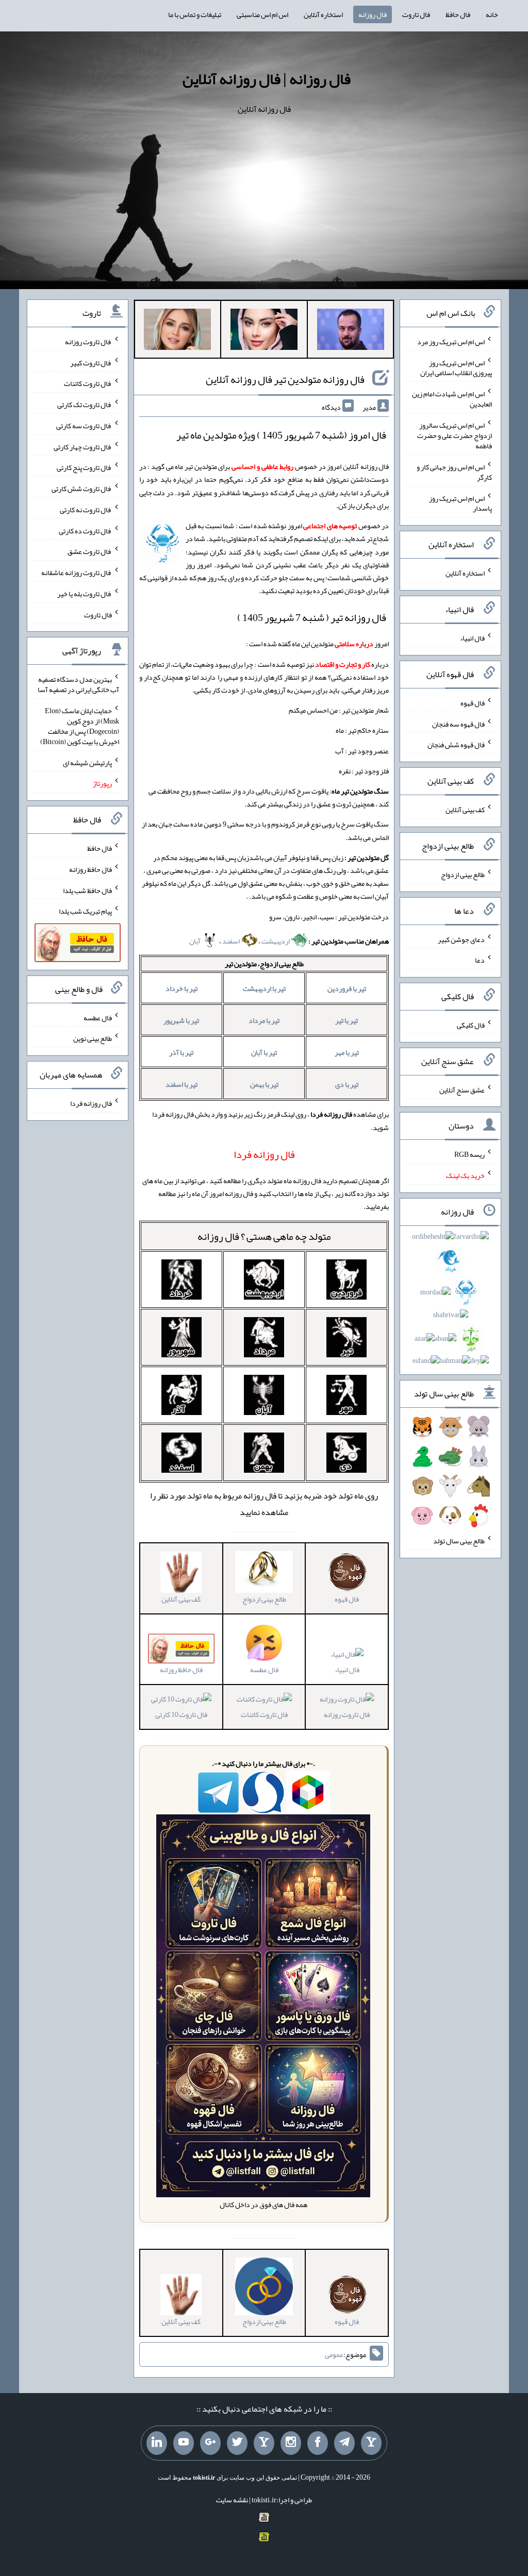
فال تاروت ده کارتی (85, 530)
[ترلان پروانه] (264, 331)
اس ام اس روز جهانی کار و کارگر (454, 472)
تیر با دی (347, 1084)
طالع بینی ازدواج (463, 874)
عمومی (334, 2354)
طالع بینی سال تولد (459, 1541)
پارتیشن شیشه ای (87, 762)
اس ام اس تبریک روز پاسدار (460, 503)
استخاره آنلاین (323, 14)
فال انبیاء (347, 1670)
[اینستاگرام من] (291, 2443)
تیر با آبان (264, 1052)
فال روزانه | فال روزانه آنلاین (267, 79)
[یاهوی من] (371, 2443)
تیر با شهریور (181, 1020)
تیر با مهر (347, 1052)
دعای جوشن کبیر (461, 939)
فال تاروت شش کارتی (82, 489)
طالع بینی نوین (93, 1038)
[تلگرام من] (344, 2443)
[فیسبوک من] (318, 2443)
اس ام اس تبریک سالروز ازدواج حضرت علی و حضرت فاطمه (455, 435)
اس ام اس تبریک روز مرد (451, 342)
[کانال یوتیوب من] (184, 2443)
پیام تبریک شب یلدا (85, 911)
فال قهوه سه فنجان (458, 723)
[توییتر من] (237, 2443)
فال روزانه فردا (91, 1103)
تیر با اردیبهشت (264, 988)
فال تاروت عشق (90, 551)
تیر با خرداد (181, 988)
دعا (480, 960)
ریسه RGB (469, 1154)
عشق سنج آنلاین (462, 1089)
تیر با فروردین (347, 988)
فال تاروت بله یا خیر (85, 594)
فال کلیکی (471, 1025)
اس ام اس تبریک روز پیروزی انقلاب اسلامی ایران (456, 367)
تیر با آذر (181, 1052)
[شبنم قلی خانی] (177, 331)
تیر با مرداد (264, 1020)
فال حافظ (458, 14)
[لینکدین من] (157, 2443)
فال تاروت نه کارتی (86, 510)
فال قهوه (473, 703)
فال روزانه (373, 14)
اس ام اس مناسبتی (262, 14)
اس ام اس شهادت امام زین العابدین (452, 399)
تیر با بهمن (264, 1084)
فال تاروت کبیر (91, 362)
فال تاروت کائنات (264, 1714)
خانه (492, 14)
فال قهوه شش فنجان (456, 745)
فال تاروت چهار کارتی (83, 446)
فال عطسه (98, 1017)
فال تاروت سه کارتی (84, 426)
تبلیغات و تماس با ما (195, 14)
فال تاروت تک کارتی (85, 405)
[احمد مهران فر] (351, 331)
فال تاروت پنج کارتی (84, 467)
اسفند (232, 941)
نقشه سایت (232, 2500)
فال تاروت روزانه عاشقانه (77, 573)
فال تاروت (416, 14)
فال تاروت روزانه (347, 1714)
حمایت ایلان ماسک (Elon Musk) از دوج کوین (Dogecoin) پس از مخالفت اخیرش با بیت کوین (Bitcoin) (80, 726)
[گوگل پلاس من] (210, 2443)
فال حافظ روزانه (90, 869)
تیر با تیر (346, 1020)
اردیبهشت (276, 941)
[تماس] (264, 2443)
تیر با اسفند (181, 1084)
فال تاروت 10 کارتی (181, 1714)
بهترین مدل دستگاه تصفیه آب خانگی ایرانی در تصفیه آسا (78, 684)
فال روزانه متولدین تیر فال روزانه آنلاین (285, 379)
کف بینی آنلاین (465, 810)
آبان (195, 941)
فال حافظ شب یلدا (87, 890)
